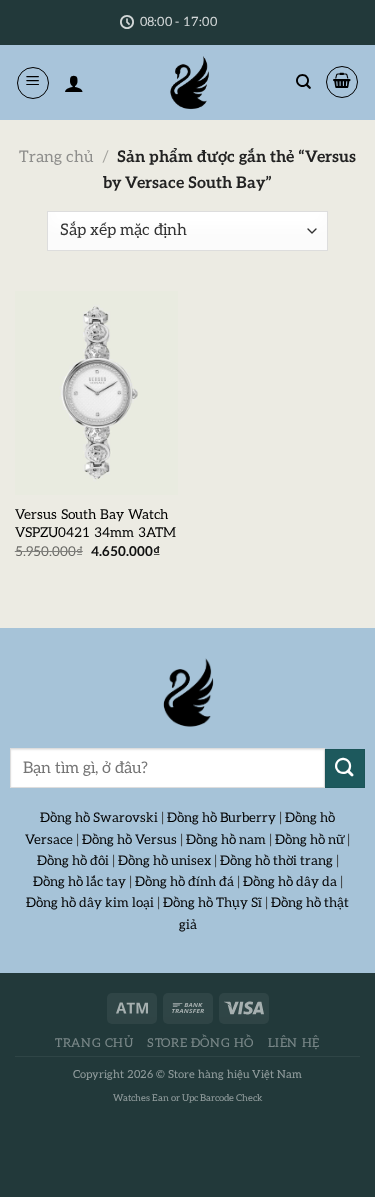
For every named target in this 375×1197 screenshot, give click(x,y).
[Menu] (33, 83)
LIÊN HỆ (294, 1043)
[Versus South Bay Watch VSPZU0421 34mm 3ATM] (96, 393)
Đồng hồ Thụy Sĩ (212, 903)
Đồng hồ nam (226, 840)
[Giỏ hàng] (342, 82)
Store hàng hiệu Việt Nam (235, 1074)
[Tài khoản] (74, 83)
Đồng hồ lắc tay (79, 882)
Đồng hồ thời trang (276, 861)
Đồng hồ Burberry (221, 818)
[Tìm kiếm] (303, 82)
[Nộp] (345, 768)
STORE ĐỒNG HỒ (200, 1043)
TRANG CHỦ (94, 1043)
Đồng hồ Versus (129, 840)
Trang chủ (56, 157)
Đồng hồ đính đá (184, 882)
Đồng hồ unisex (164, 861)
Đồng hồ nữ (309, 840)
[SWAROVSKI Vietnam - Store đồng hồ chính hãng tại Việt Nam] (188, 693)
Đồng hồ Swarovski (99, 818)
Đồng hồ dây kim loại (90, 903)
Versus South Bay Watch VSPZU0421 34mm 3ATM (95, 524)
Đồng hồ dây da (290, 882)
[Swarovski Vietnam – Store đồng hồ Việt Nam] (189, 82)
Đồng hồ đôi (73, 861)
